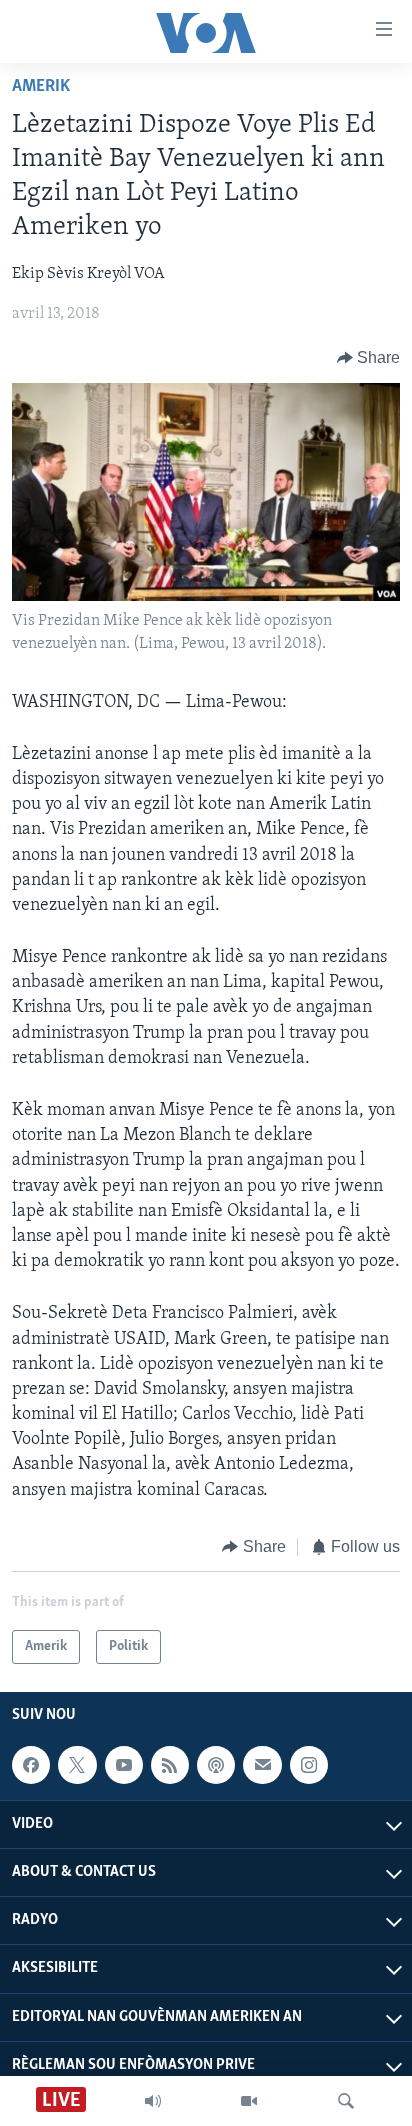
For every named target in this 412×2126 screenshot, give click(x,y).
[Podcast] (216, 1765)
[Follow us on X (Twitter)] (77, 1765)
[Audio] (153, 2101)
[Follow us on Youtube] (124, 1765)
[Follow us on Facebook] (31, 1765)
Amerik (41, 87)
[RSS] (170, 1765)
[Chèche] (346, 2101)
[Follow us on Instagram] (309, 1765)
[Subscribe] (262, 1765)
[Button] (369, 358)
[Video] (249, 2101)
